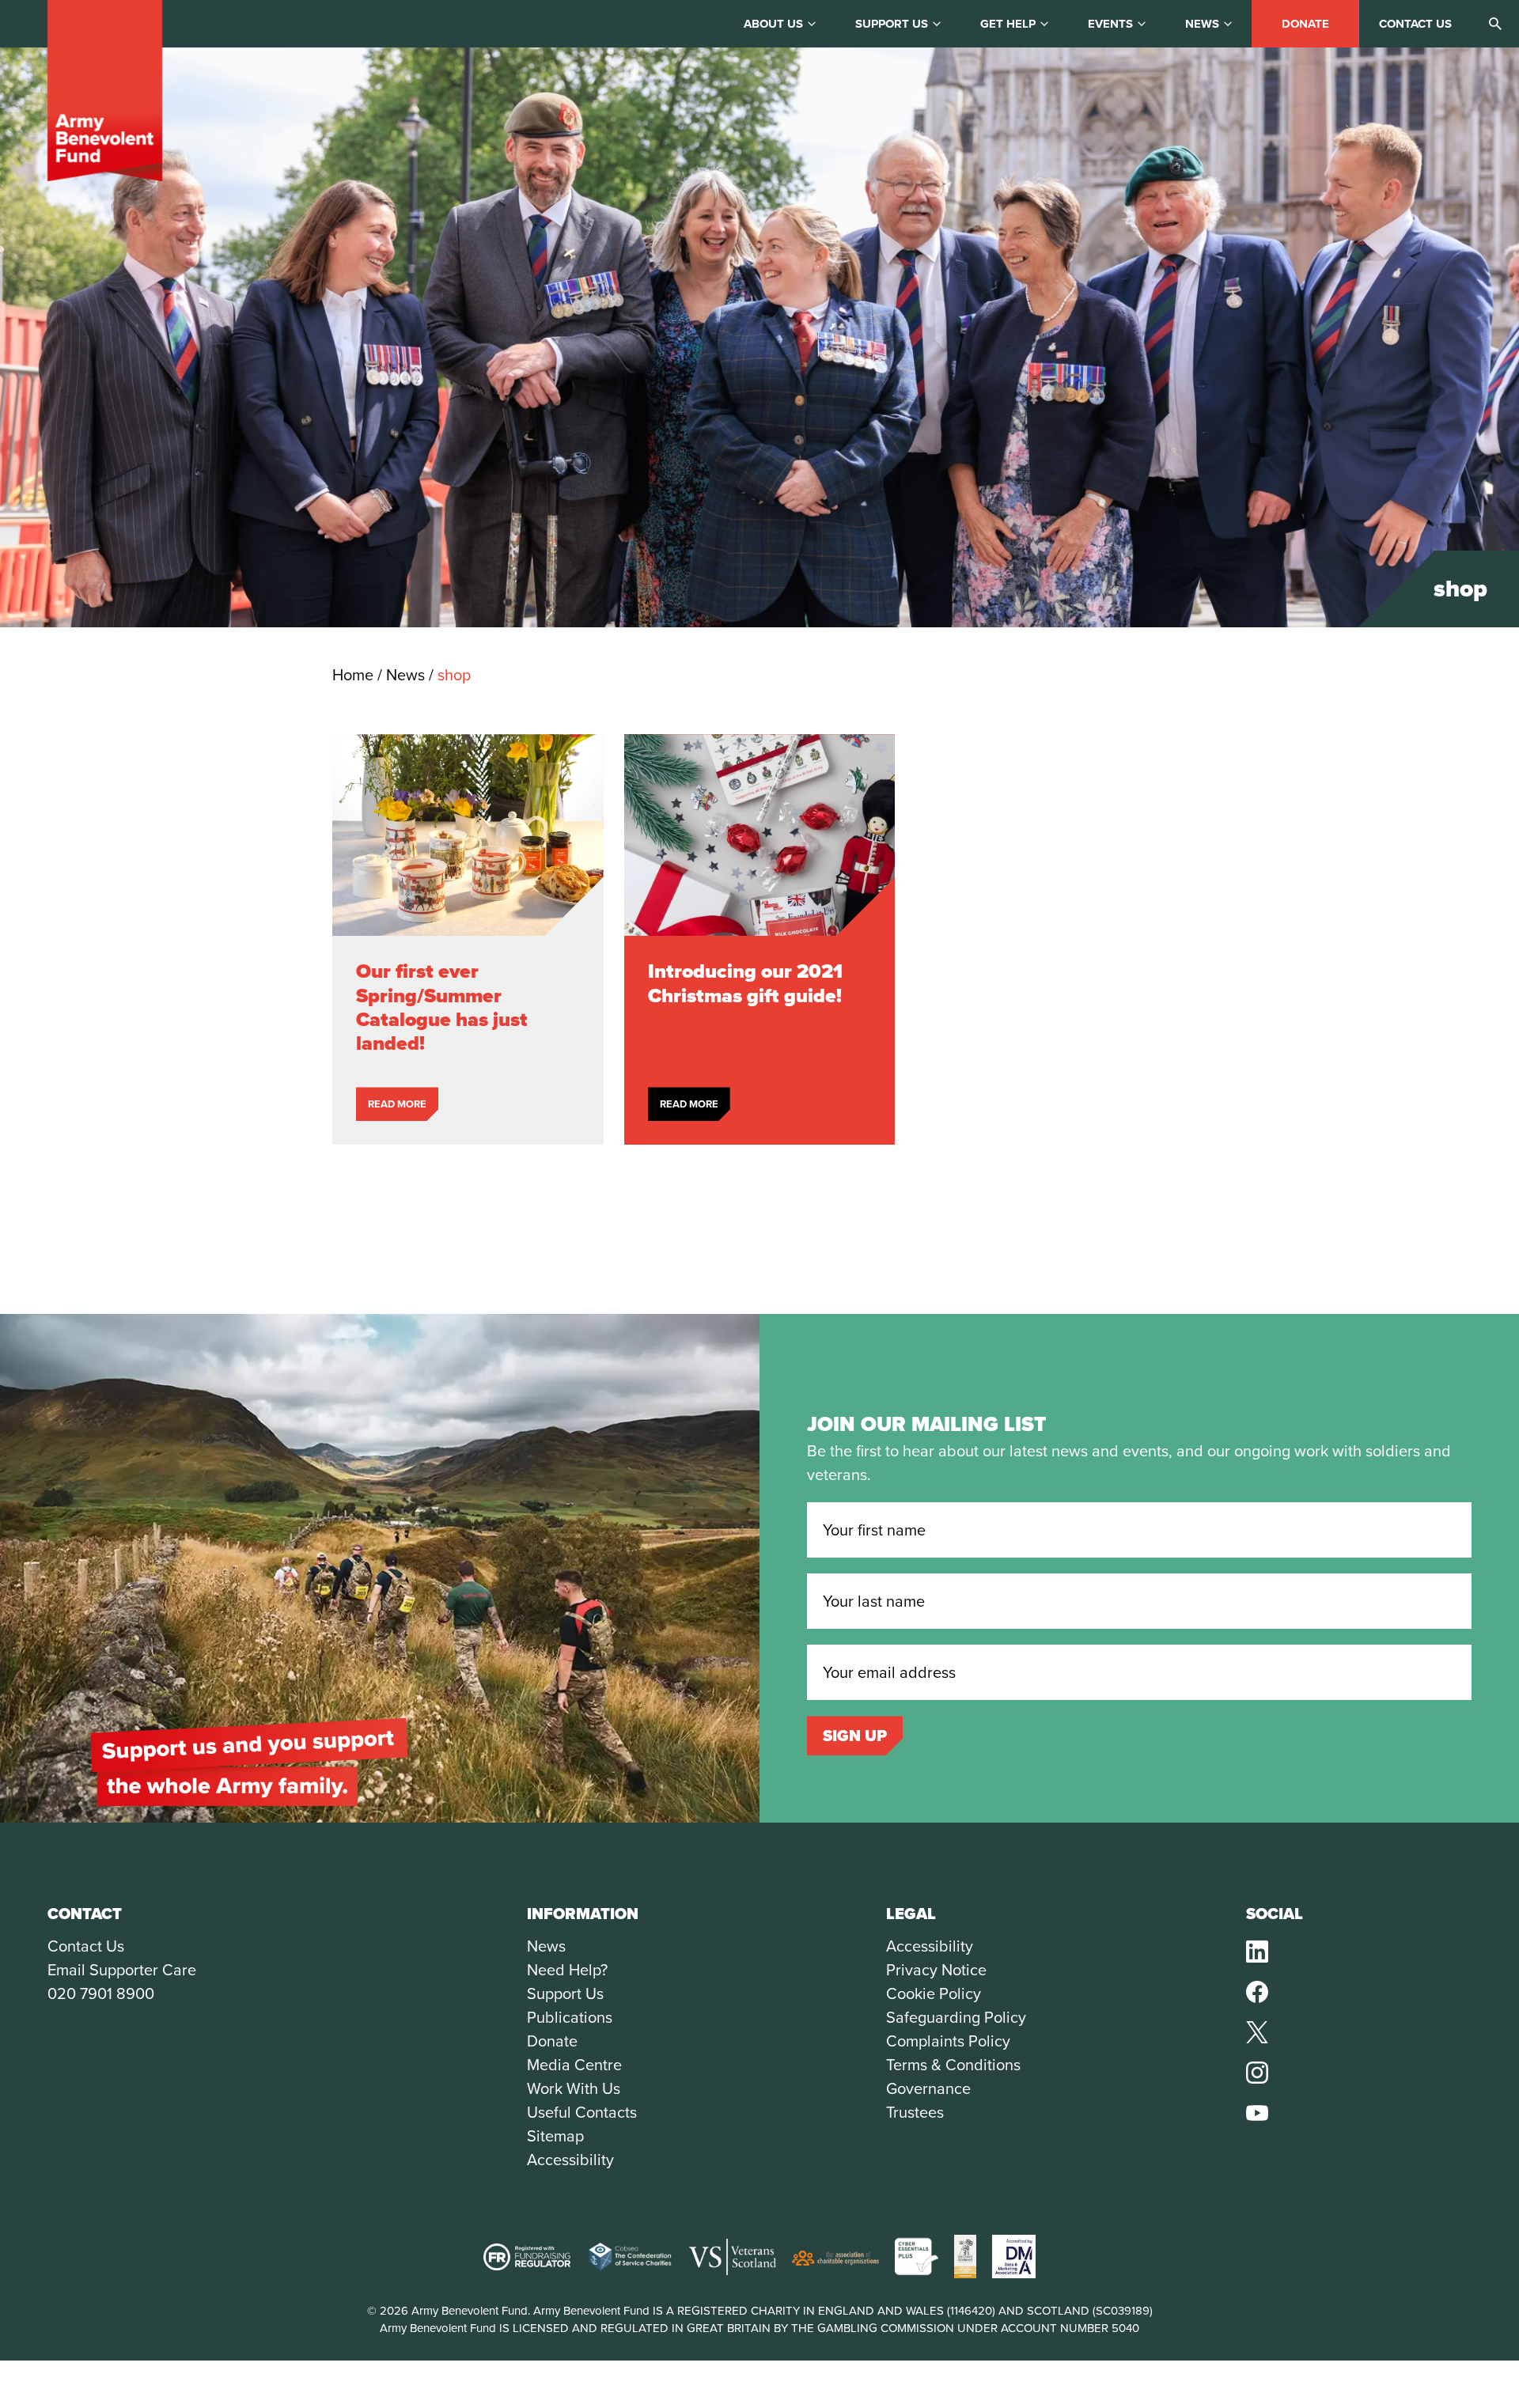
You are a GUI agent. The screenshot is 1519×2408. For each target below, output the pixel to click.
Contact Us (86, 1946)
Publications (570, 2017)
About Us (773, 24)
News (1202, 24)
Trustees (915, 2112)
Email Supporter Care (122, 1970)
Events (1110, 24)
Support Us (565, 1993)
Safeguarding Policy (956, 2017)
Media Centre (574, 2065)
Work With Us (574, 2088)
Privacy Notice (936, 1970)
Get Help (1008, 24)
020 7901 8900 (101, 1993)
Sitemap (555, 2136)
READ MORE (397, 1104)
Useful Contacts (582, 2112)
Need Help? (567, 1970)
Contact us (1415, 24)
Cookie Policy (934, 1993)
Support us (892, 24)
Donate (1305, 24)
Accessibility (570, 2160)
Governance (928, 2088)
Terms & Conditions (953, 2065)
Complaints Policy (948, 2041)
